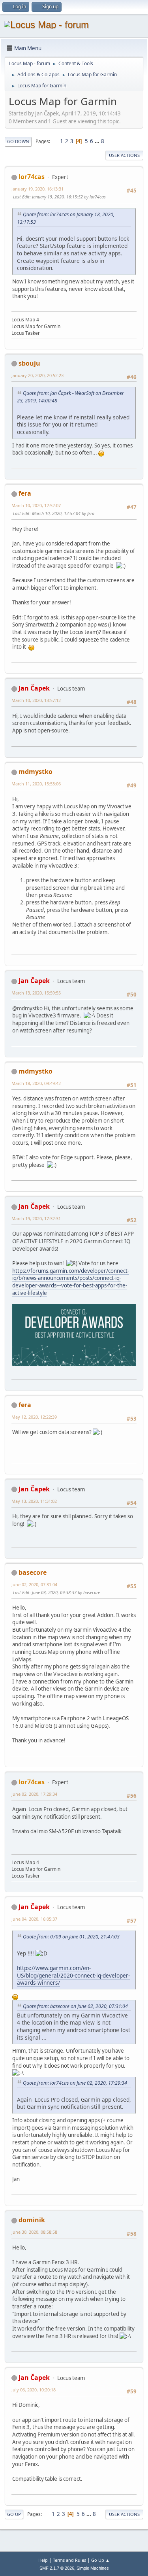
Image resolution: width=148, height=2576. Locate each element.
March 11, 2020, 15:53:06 (36, 784)
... (98, 141)
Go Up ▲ (100, 2560)
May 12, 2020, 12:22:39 (34, 1417)
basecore (33, 1572)
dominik (32, 2220)
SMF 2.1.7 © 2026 (57, 2568)
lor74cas (32, 177)
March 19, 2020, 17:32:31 (36, 1218)
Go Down (18, 141)
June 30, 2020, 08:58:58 (34, 2232)
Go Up (14, 2514)
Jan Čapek (34, 688)
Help (43, 2560)
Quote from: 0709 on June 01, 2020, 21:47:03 (71, 1937)
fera (25, 493)
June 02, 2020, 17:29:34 (34, 1794)
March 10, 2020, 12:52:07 (36, 505)
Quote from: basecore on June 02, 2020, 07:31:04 (75, 2006)
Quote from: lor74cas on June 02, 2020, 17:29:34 (75, 2083)
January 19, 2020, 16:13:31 (37, 189)
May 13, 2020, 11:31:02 (34, 1501)
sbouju (29, 363)
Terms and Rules (69, 2560)
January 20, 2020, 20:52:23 (37, 375)
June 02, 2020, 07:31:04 (34, 1584)
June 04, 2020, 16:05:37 (34, 1919)
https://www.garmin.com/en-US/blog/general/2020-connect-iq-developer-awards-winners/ (73, 1975)
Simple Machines (93, 2568)
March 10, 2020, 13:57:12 (36, 700)
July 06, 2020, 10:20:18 (34, 2390)
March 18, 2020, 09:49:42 (36, 1083)
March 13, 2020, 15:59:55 (36, 993)
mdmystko (36, 772)
